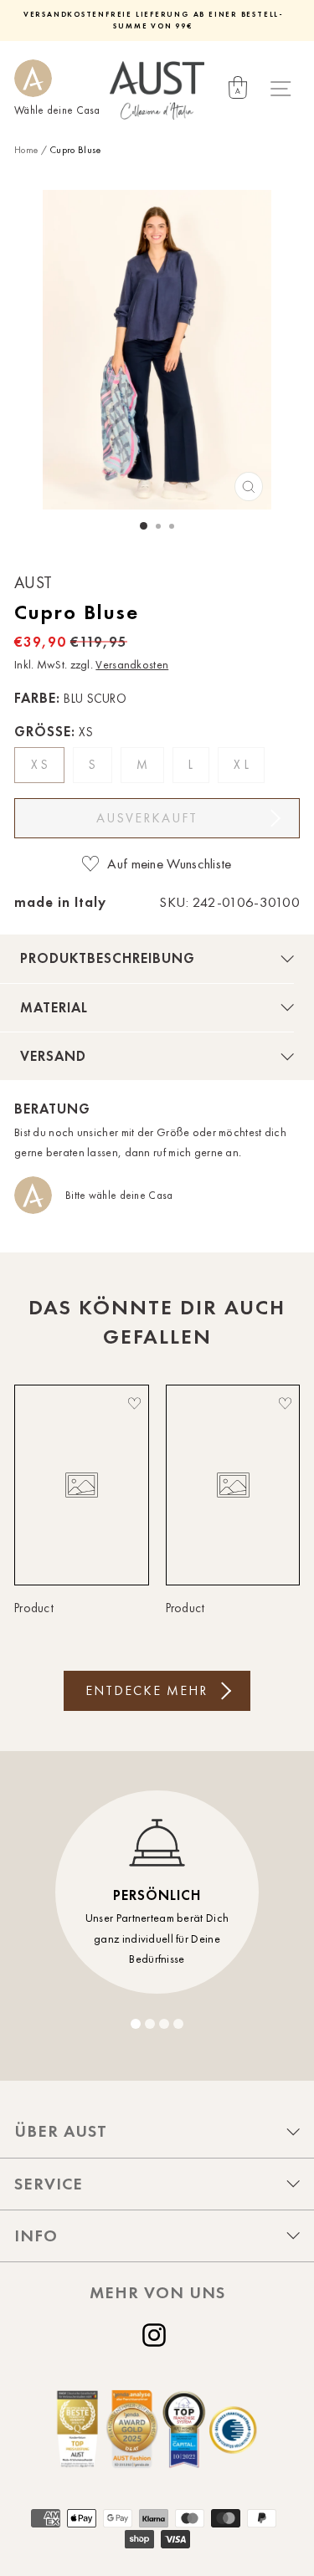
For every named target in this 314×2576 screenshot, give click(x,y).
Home (26, 150)
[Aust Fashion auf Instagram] (157, 2335)
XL (243, 765)
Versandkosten (132, 665)
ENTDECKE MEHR (147, 1690)
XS (41, 765)
